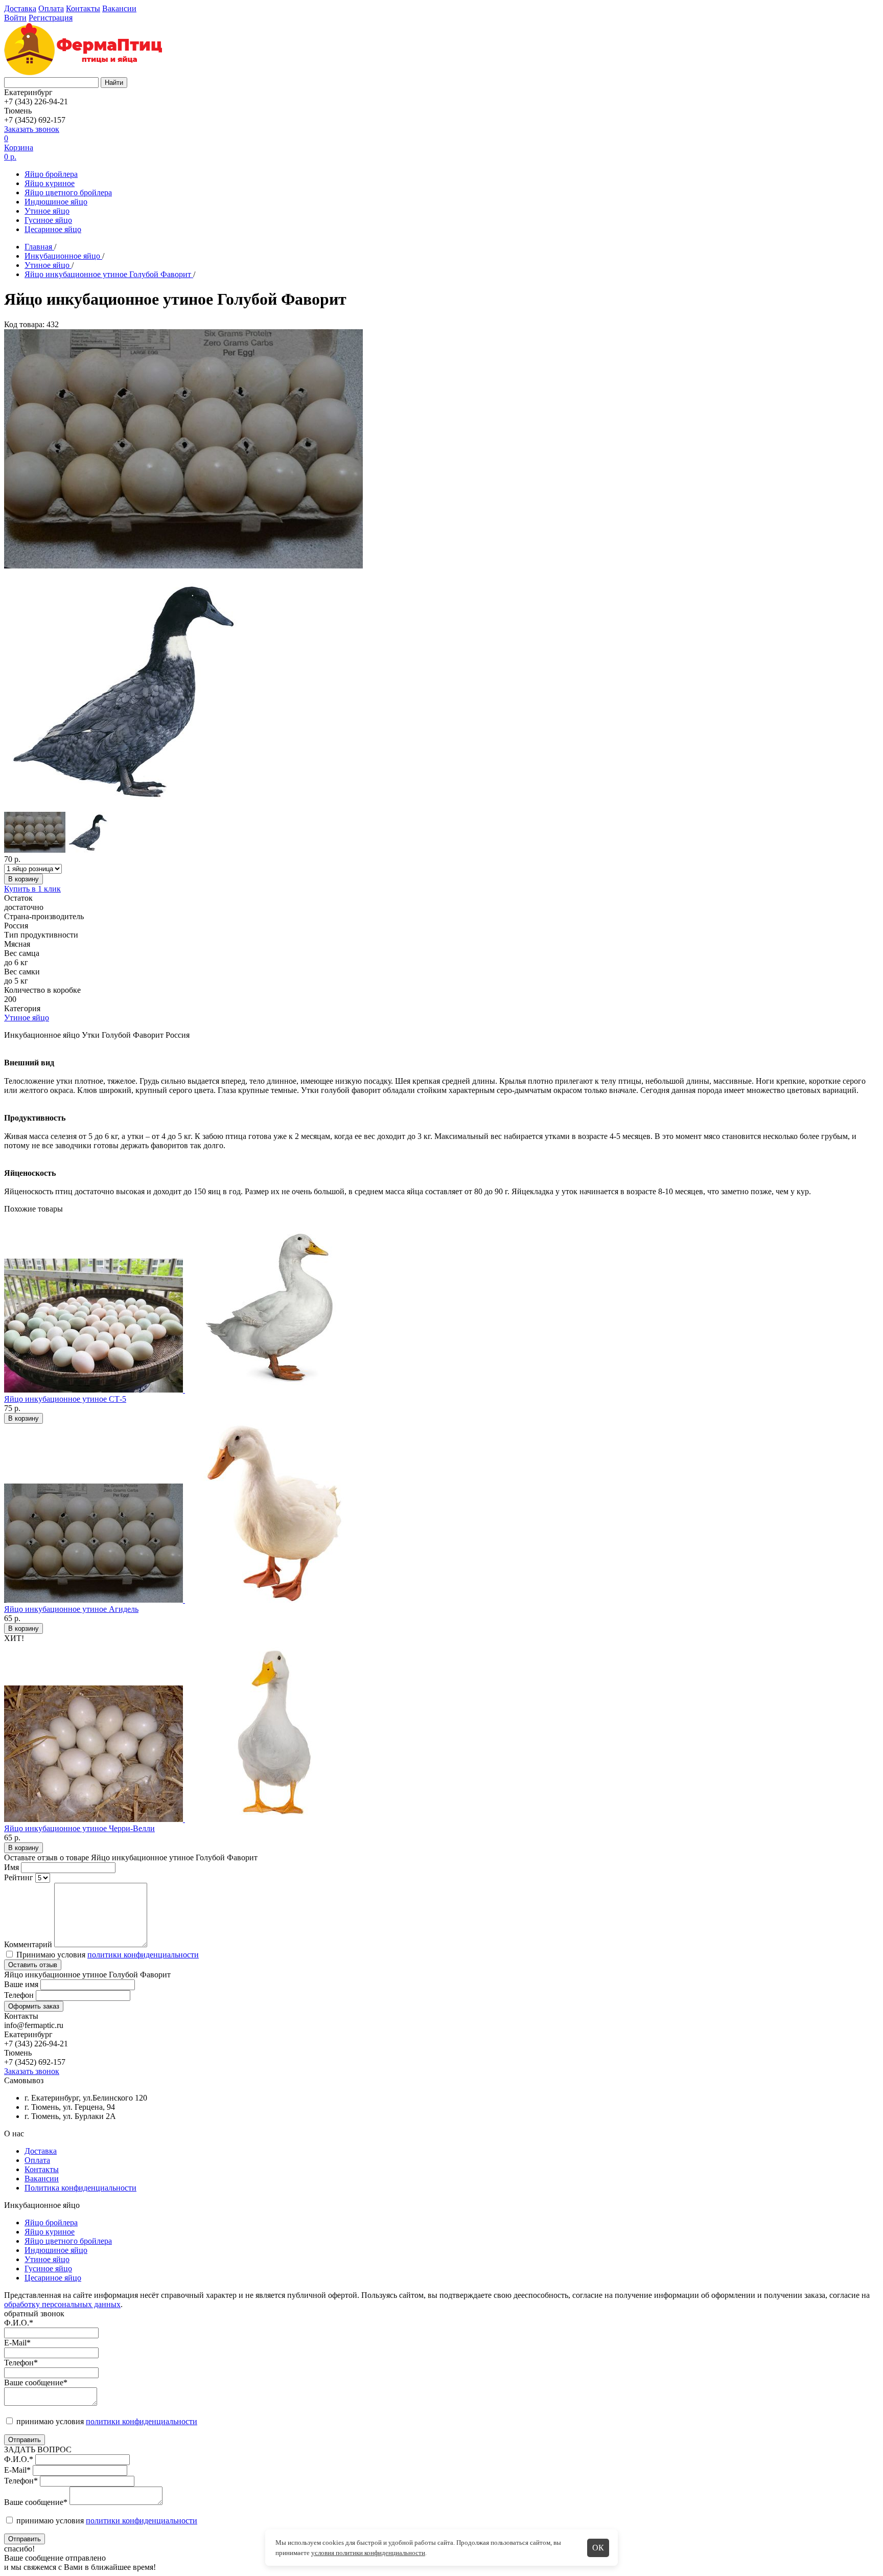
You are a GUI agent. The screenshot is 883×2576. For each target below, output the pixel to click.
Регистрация (51, 18)
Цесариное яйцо (53, 229)
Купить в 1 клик (32, 889)
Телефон (19, 1995)
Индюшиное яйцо (56, 202)
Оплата (51, 8)
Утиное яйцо (47, 211)
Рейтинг (19, 1877)
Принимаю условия (107, 1955)
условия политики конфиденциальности (368, 2553)
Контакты (83, 8)
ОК (598, 2548)
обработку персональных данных (62, 2304)
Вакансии (119, 8)
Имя (11, 1867)
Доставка (20, 8)
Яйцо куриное (50, 183)
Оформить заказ (34, 2006)
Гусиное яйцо (48, 220)
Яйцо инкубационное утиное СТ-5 (65, 1399)
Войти (15, 18)
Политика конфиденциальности (80, 2188)
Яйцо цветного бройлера (68, 192)
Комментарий (28, 1944)
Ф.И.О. (19, 2323)
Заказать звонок (32, 129)
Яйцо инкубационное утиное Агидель (71, 1609)
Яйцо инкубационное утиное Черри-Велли (79, 1828)
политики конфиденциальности (143, 1955)
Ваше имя (21, 1984)
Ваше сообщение (36, 2383)
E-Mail (17, 2343)
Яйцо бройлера (51, 174)
